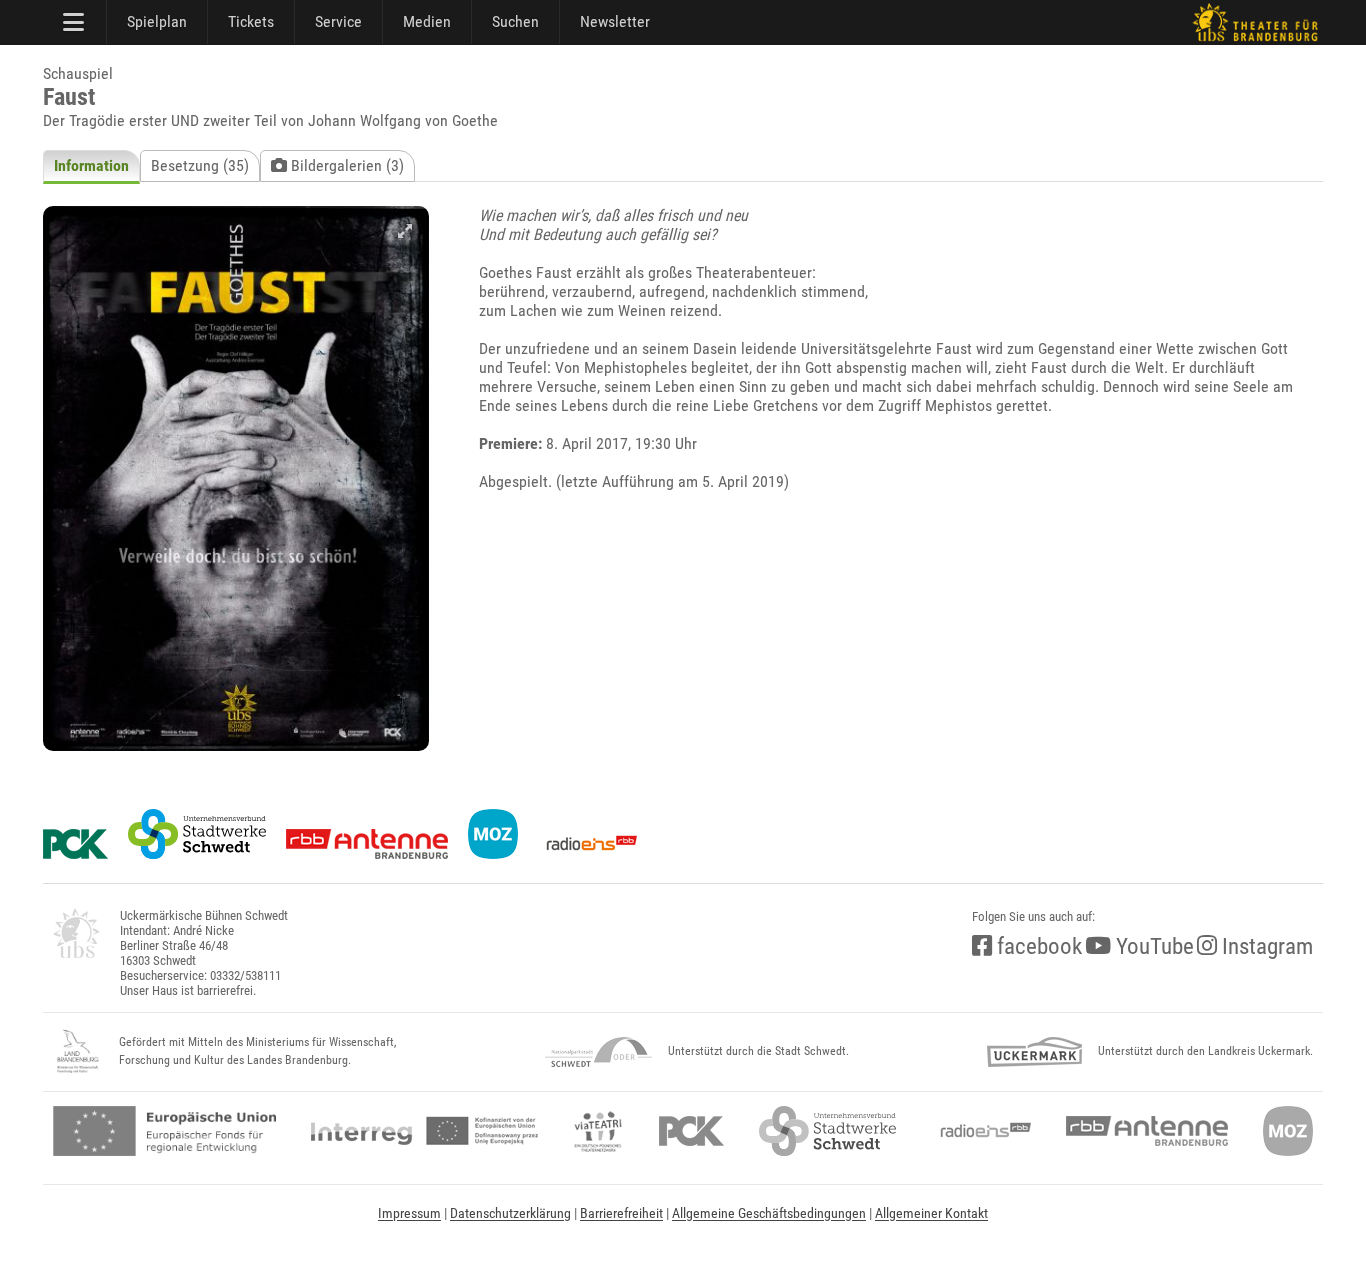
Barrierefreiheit (621, 1213)
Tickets (251, 21)
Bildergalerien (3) (345, 165)
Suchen (515, 21)
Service (338, 21)
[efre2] (164, 1131)
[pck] (691, 1131)
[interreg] (424, 1131)
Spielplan (157, 21)
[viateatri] (598, 1131)
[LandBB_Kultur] (78, 1052)
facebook (1037, 946)
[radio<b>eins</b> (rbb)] (981, 1131)
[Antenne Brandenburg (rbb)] (1147, 1131)
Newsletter (615, 21)
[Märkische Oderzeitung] (1288, 1131)
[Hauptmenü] (75, 22)
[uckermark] (1034, 1052)
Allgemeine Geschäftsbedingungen (769, 1213)
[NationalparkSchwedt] (598, 1052)
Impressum (409, 1213)
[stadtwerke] (828, 1131)
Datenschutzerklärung (510, 1213)
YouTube (1152, 946)
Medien (427, 21)
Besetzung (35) (200, 165)
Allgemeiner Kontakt (931, 1213)
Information (91, 165)
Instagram (1265, 946)
